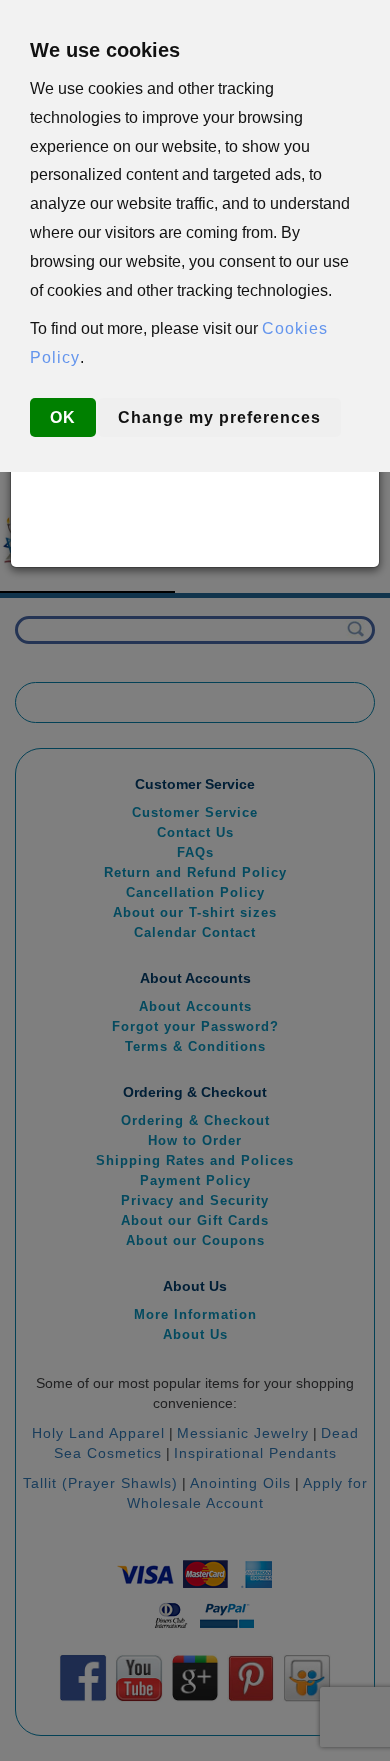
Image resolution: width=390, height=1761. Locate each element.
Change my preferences (219, 417)
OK (63, 417)
